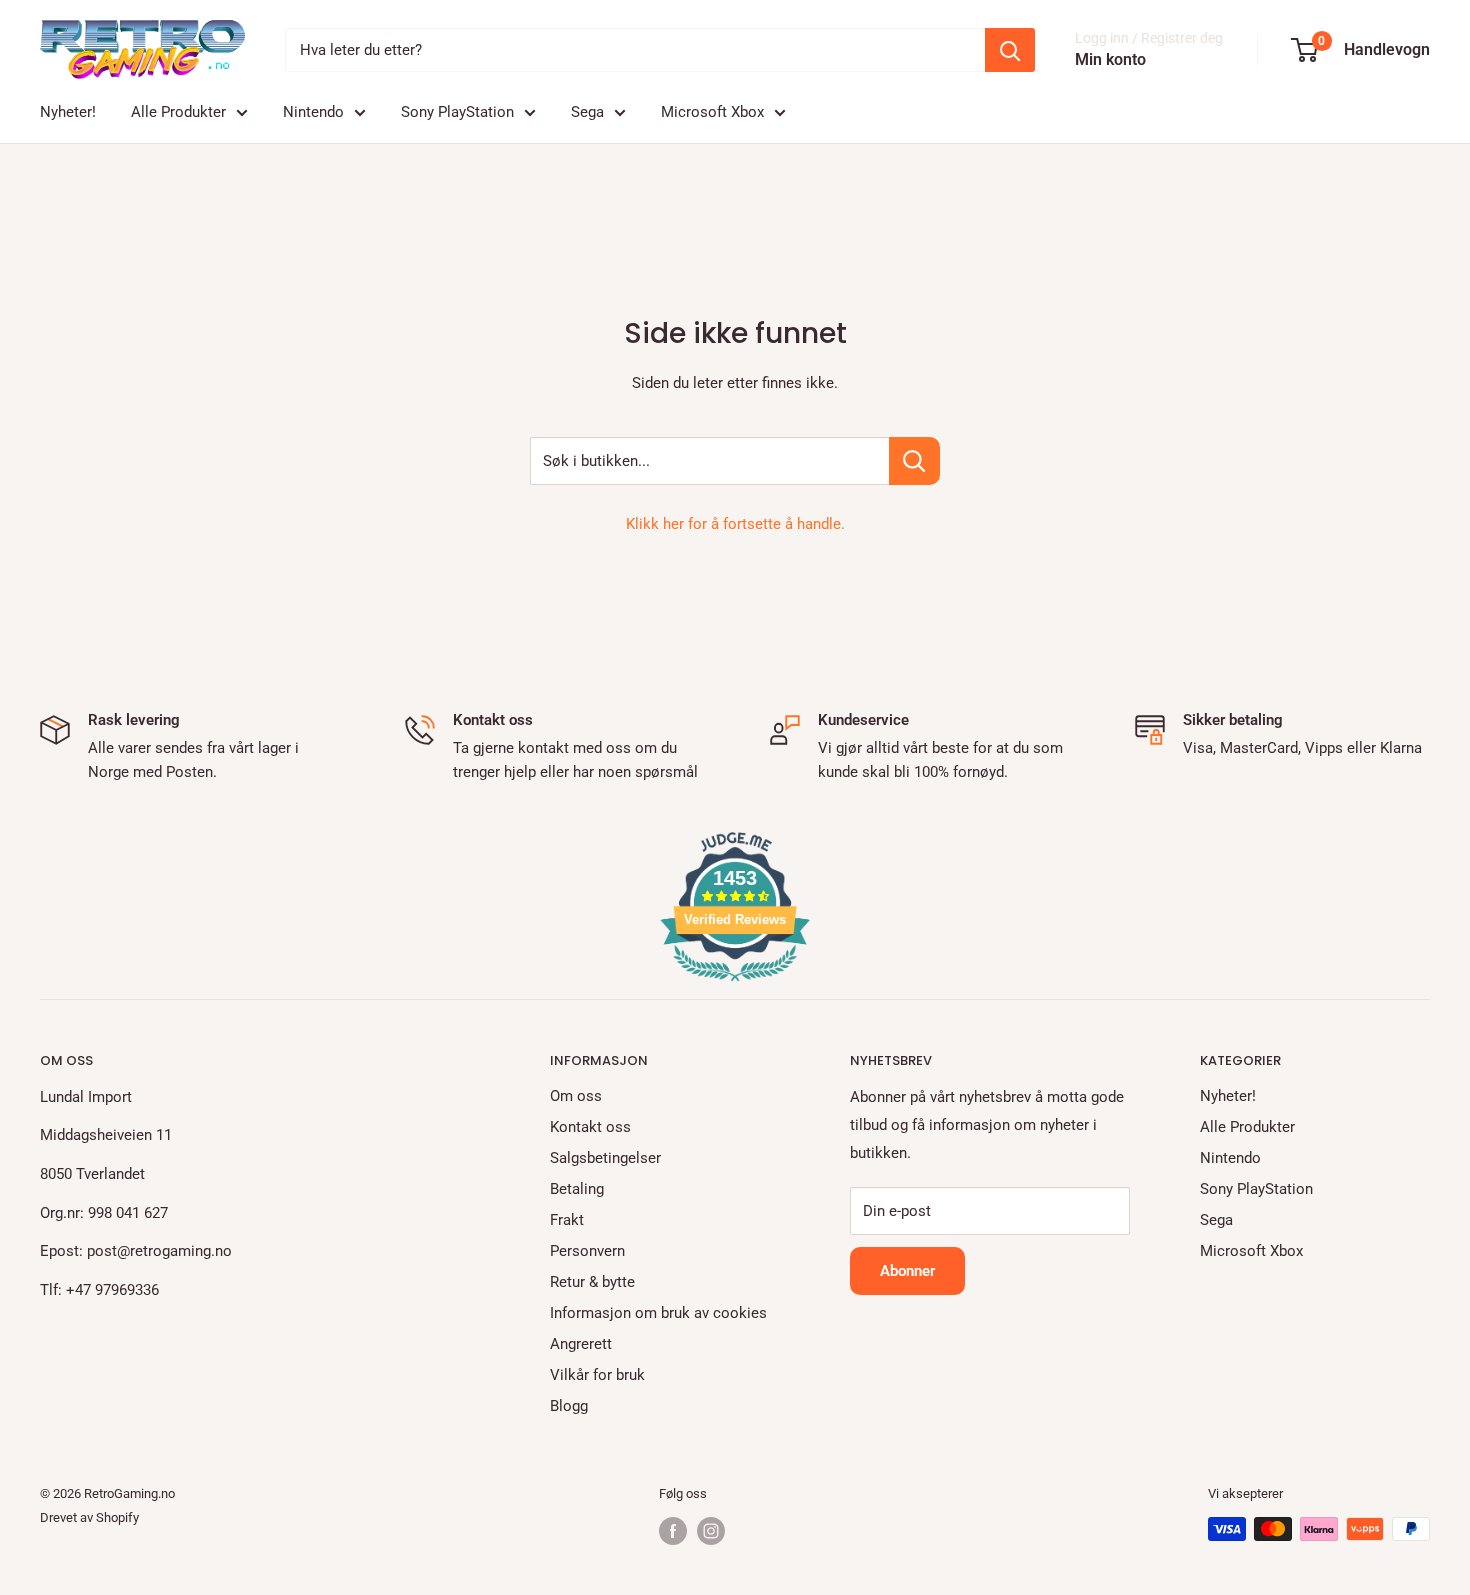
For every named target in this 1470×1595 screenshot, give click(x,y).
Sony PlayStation (457, 112)
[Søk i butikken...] (914, 461)
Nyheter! (68, 112)
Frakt (567, 1220)
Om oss (576, 1096)
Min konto (1110, 59)
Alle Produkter (178, 112)
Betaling (577, 1189)
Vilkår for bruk (597, 1375)
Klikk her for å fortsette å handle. (735, 524)
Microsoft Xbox (712, 112)
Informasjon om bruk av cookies (658, 1313)
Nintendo (313, 112)
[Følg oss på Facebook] (673, 1531)
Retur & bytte (592, 1282)
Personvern (587, 1251)
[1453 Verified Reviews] (735, 985)
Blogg (569, 1406)
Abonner (907, 1271)
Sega (587, 112)
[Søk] (1010, 50)
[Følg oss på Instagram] (711, 1531)
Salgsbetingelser (605, 1158)
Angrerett (581, 1344)
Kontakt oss (590, 1127)
